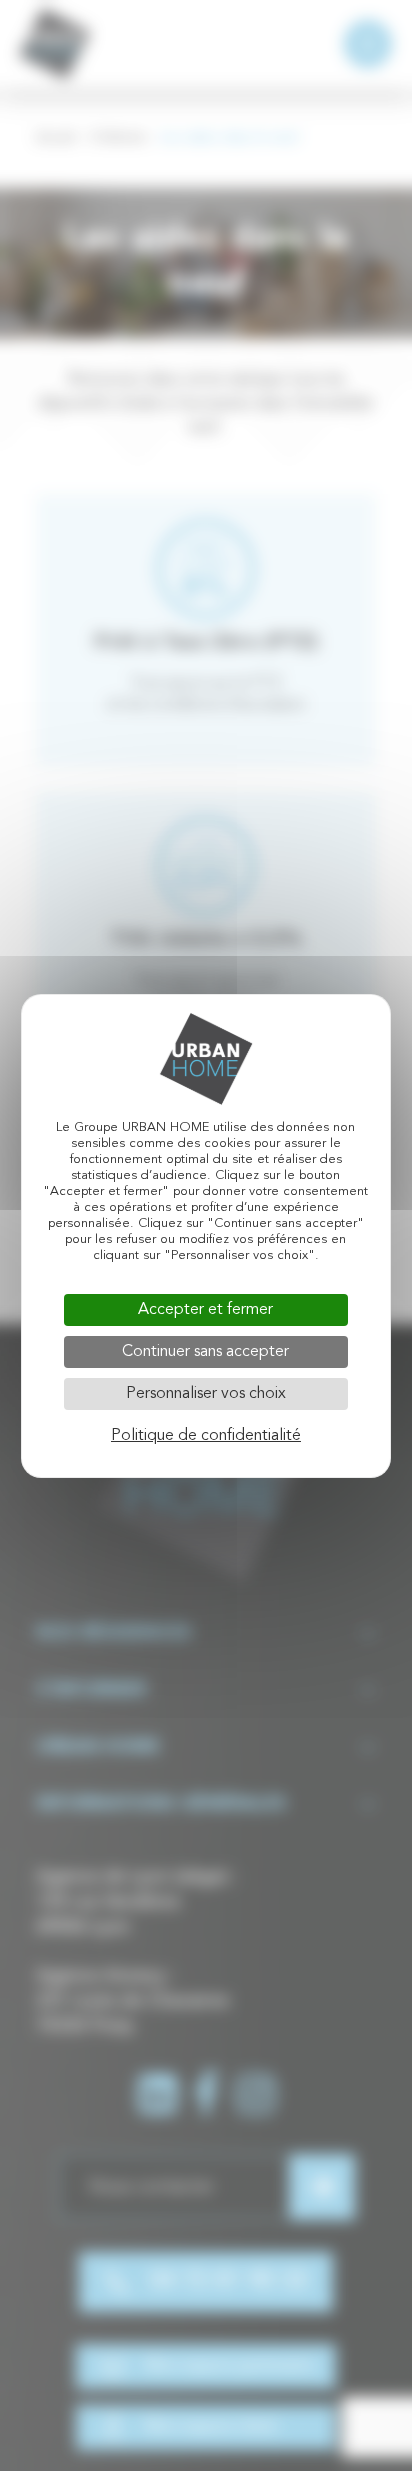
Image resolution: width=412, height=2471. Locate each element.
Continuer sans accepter (205, 1352)
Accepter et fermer (205, 1310)
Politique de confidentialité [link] (206, 1436)
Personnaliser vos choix (206, 1394)
